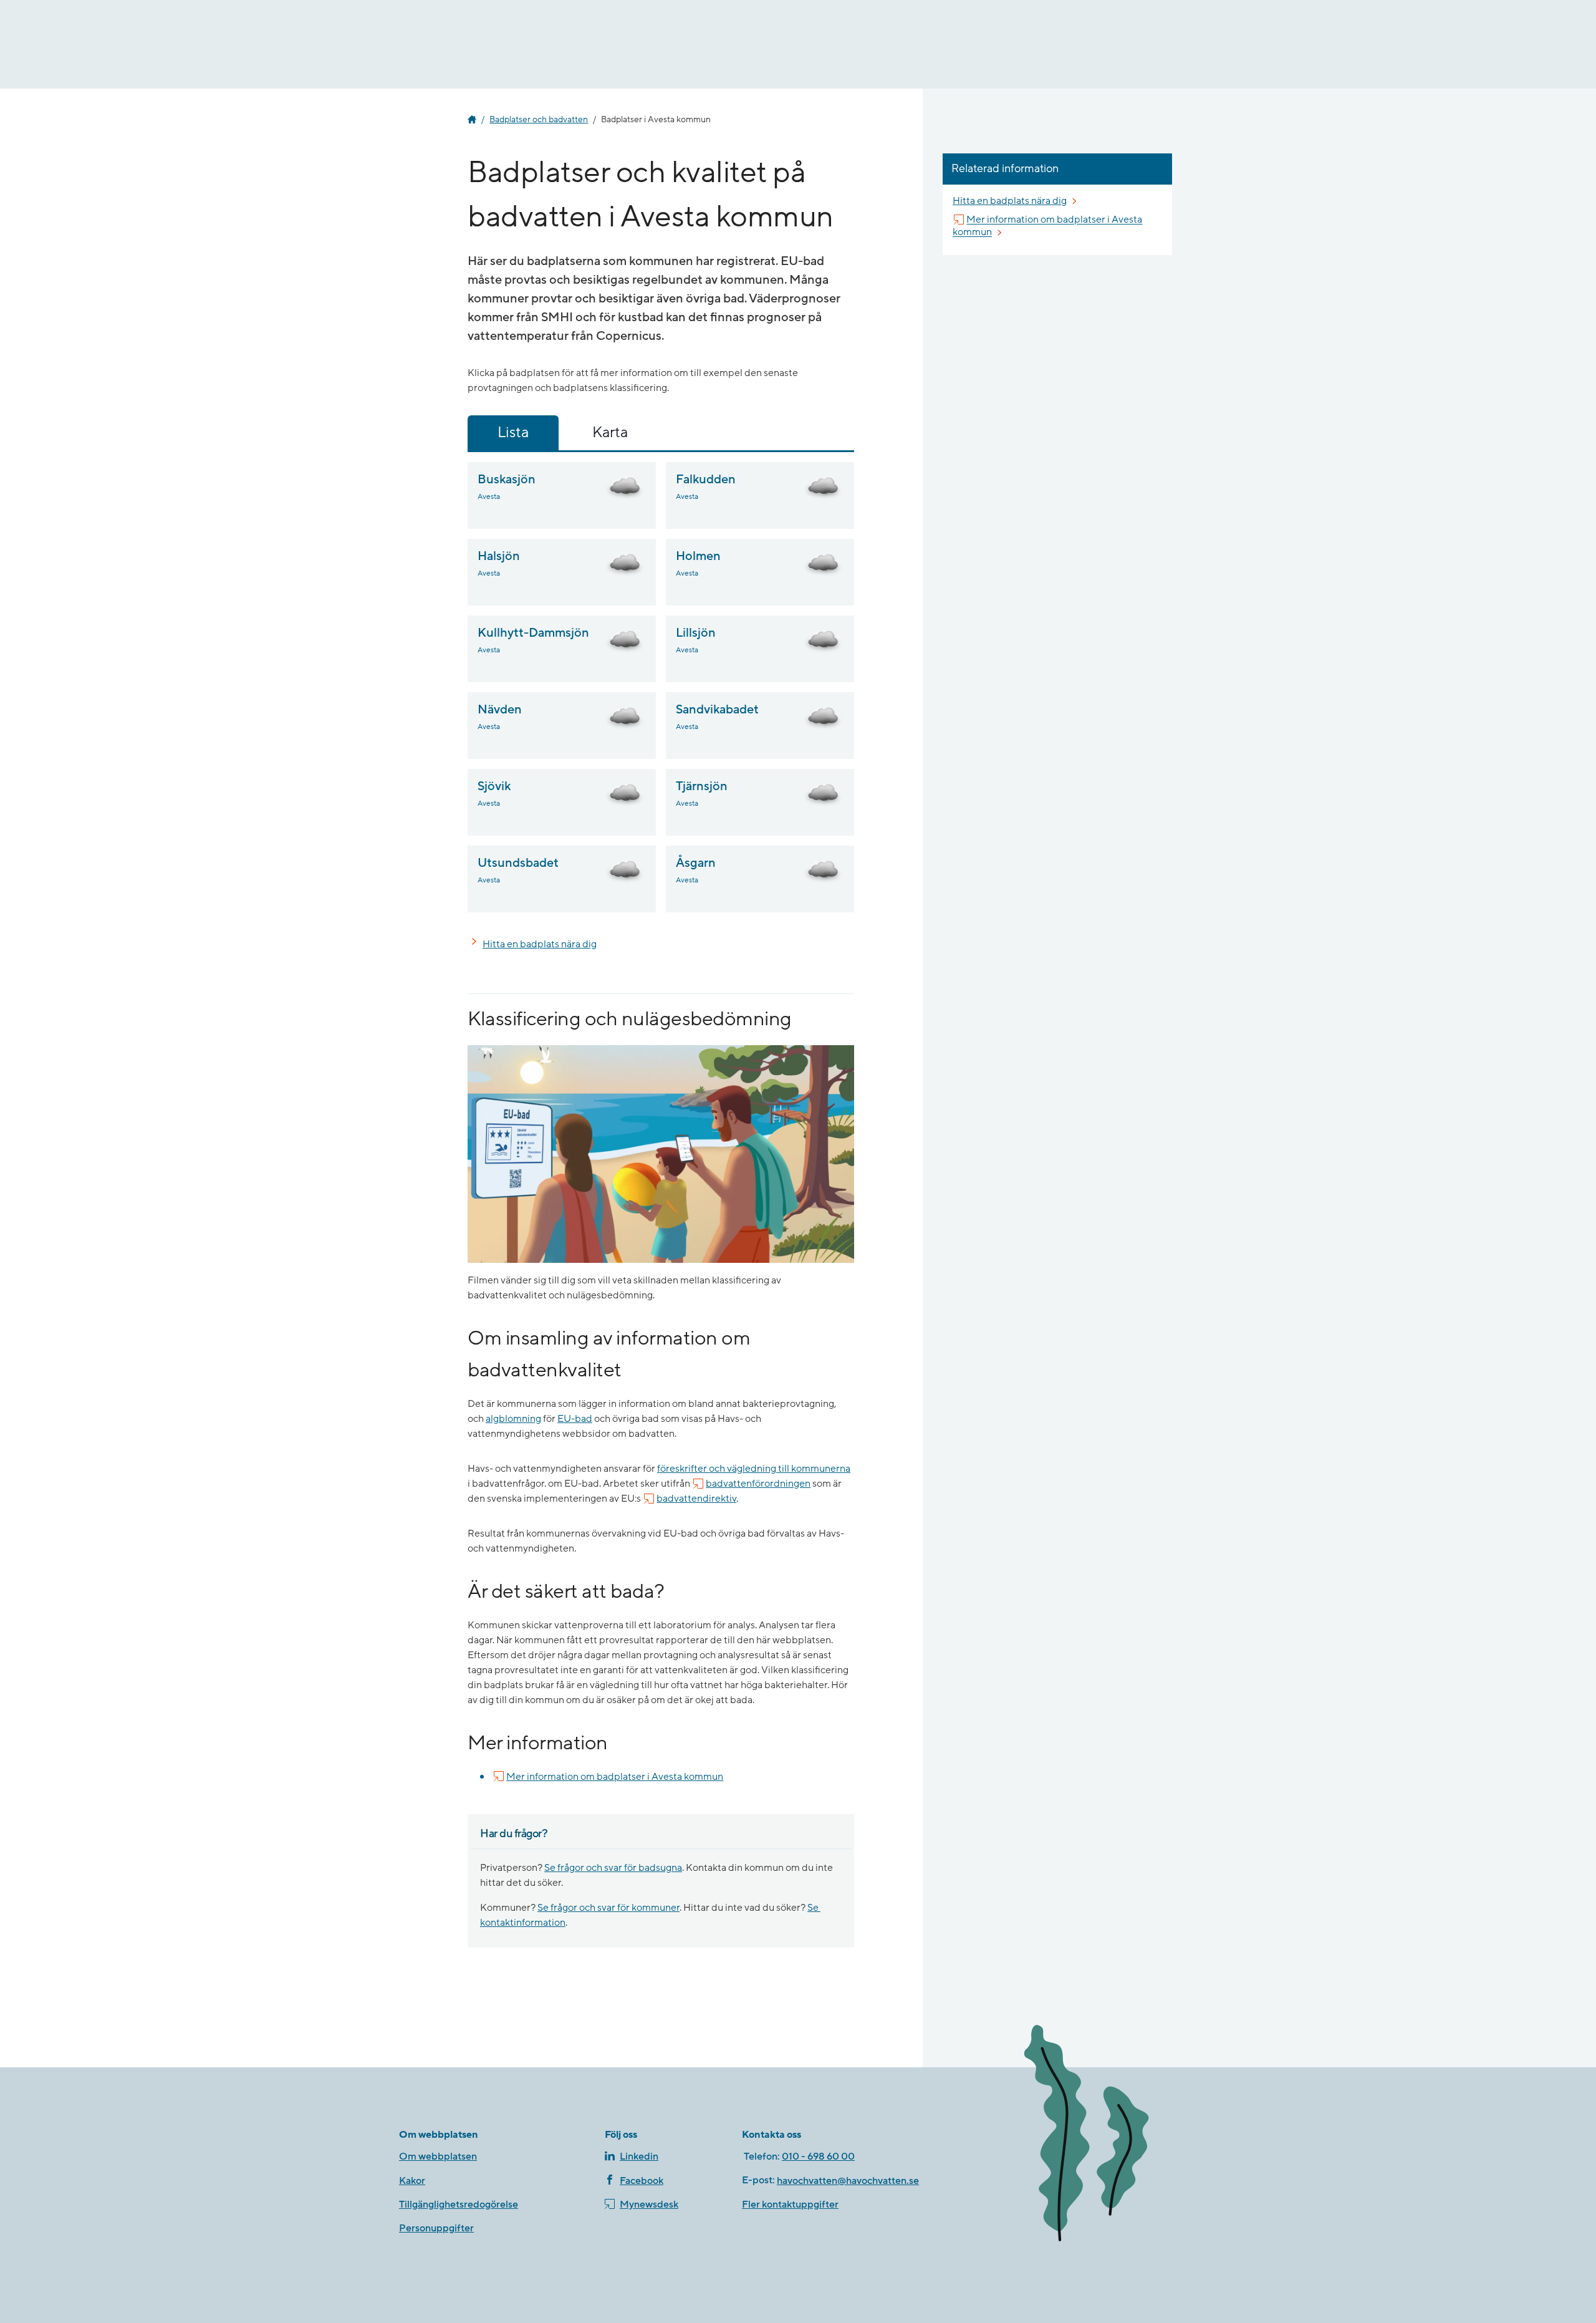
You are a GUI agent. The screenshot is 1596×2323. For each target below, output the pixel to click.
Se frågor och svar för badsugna (613, 1868)
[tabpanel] (661, 687)
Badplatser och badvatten (539, 120)
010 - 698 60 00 (818, 2156)
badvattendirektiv (696, 1499)
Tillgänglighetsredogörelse (459, 2205)
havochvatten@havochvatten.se (848, 2181)
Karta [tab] (610, 432)
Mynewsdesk (649, 2205)
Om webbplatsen (438, 2156)
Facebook (642, 2181)
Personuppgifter (436, 2228)
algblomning (513, 1419)
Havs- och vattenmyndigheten (472, 120)
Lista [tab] (513, 432)
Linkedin (639, 2156)
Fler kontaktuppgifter (790, 2205)
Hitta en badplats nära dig (540, 944)
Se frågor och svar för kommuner (608, 1908)
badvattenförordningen (758, 1484)
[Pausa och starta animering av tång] (1107, 2136)
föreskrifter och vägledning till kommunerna (754, 1469)
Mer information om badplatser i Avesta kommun (615, 1776)
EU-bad (575, 1419)
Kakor (412, 2181)
